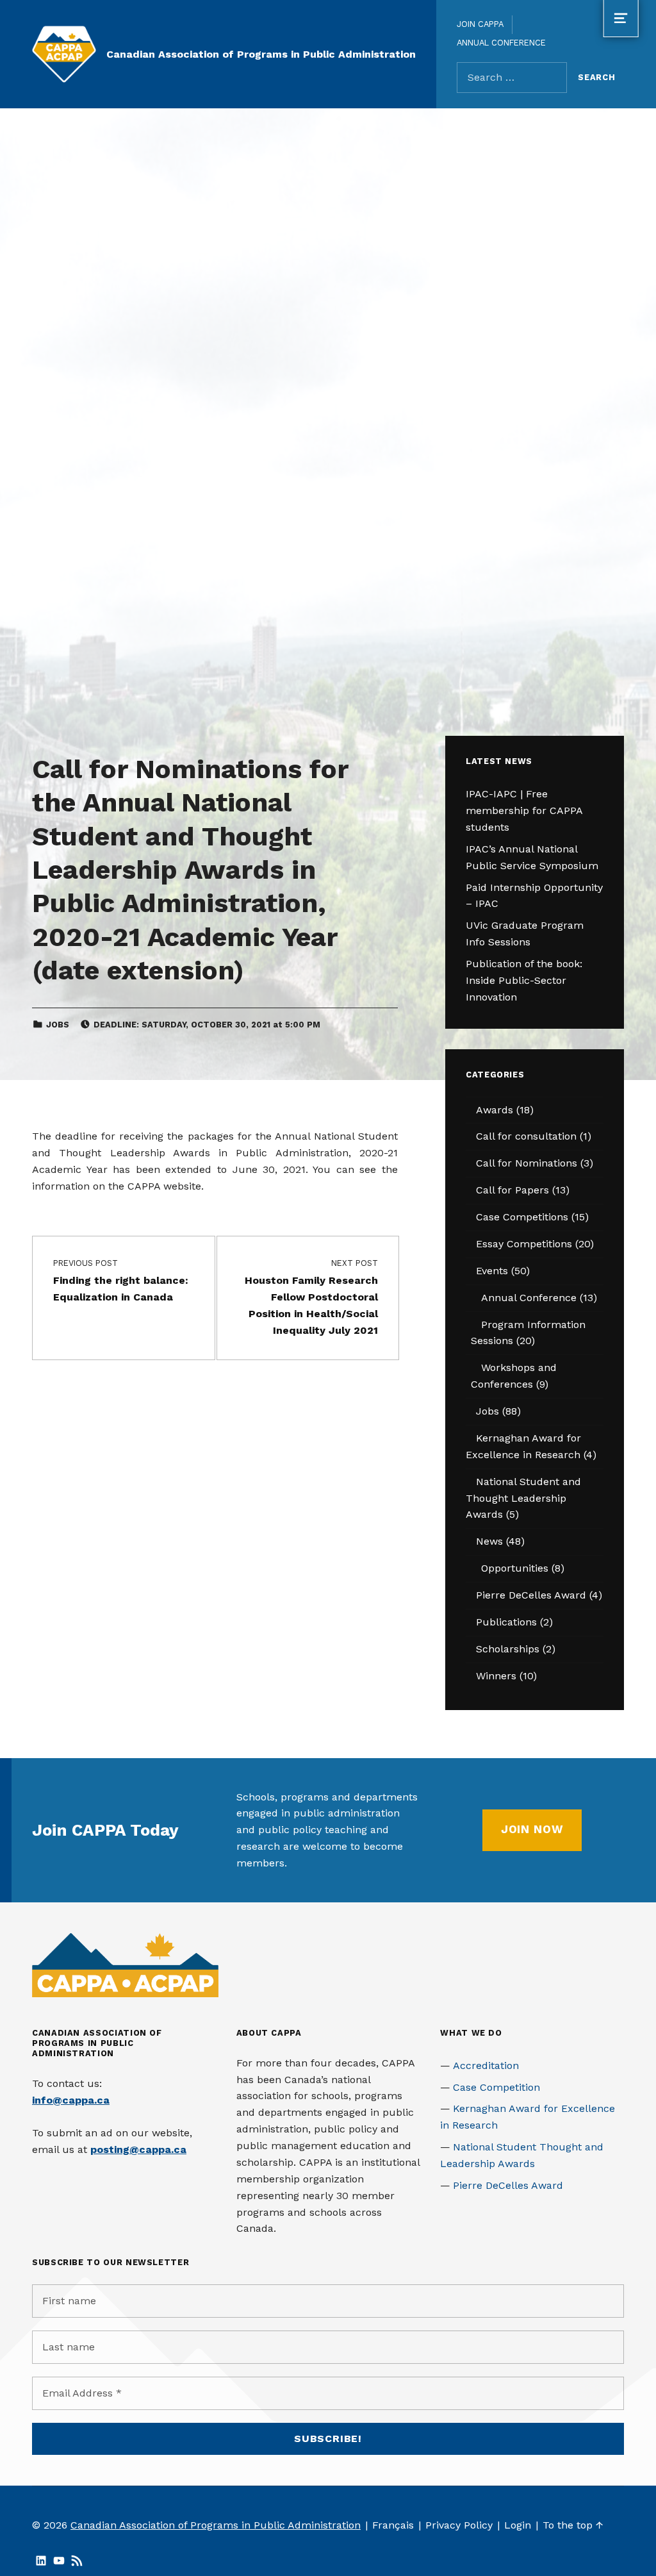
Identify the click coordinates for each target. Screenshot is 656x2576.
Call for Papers (512, 1190)
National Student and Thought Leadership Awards (523, 1498)
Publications (506, 1622)
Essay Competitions (524, 1244)
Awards (495, 1110)
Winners (496, 1676)
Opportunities (515, 1568)
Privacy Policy (459, 2525)
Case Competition (496, 2087)
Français (393, 2525)
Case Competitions (522, 1217)
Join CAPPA (480, 24)
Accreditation (486, 2065)
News (489, 1541)
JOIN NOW (532, 1829)
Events (492, 1271)
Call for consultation (526, 1136)
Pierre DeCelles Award (531, 1595)
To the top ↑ (573, 2525)
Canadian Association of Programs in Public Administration (261, 54)
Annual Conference (529, 1298)
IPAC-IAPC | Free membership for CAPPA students (524, 810)
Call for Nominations (527, 1163)
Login (518, 2525)
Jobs (58, 1025)
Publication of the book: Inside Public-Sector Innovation (524, 980)
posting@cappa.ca (138, 2149)
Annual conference (501, 43)
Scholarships (508, 1649)
